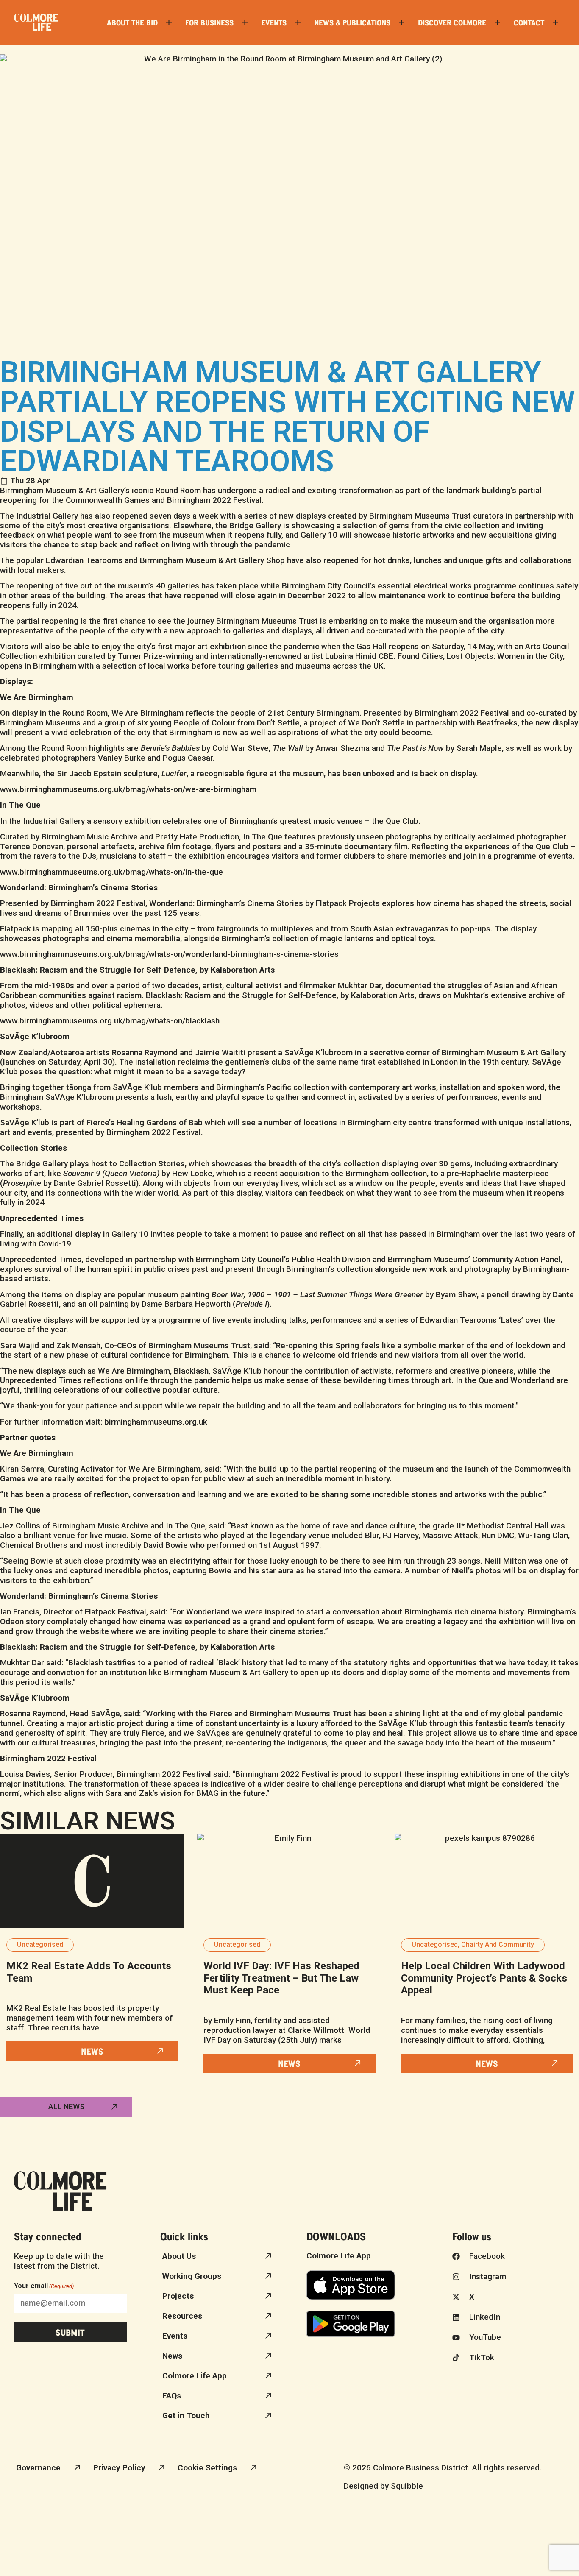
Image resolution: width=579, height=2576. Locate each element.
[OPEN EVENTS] (298, 22)
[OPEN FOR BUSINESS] (245, 22)
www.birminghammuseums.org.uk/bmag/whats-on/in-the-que (111, 872)
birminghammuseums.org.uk (156, 1422)
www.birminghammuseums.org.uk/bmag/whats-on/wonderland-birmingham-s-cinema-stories (169, 954)
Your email (44, 2286)
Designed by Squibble (383, 2486)
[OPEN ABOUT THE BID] (169, 22)
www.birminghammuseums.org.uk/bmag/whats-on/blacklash (110, 1021)
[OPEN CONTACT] (555, 22)
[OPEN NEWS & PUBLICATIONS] (402, 22)
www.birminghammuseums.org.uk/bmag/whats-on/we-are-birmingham (128, 789)
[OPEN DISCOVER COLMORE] (497, 22)
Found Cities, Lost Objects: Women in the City (480, 656)
